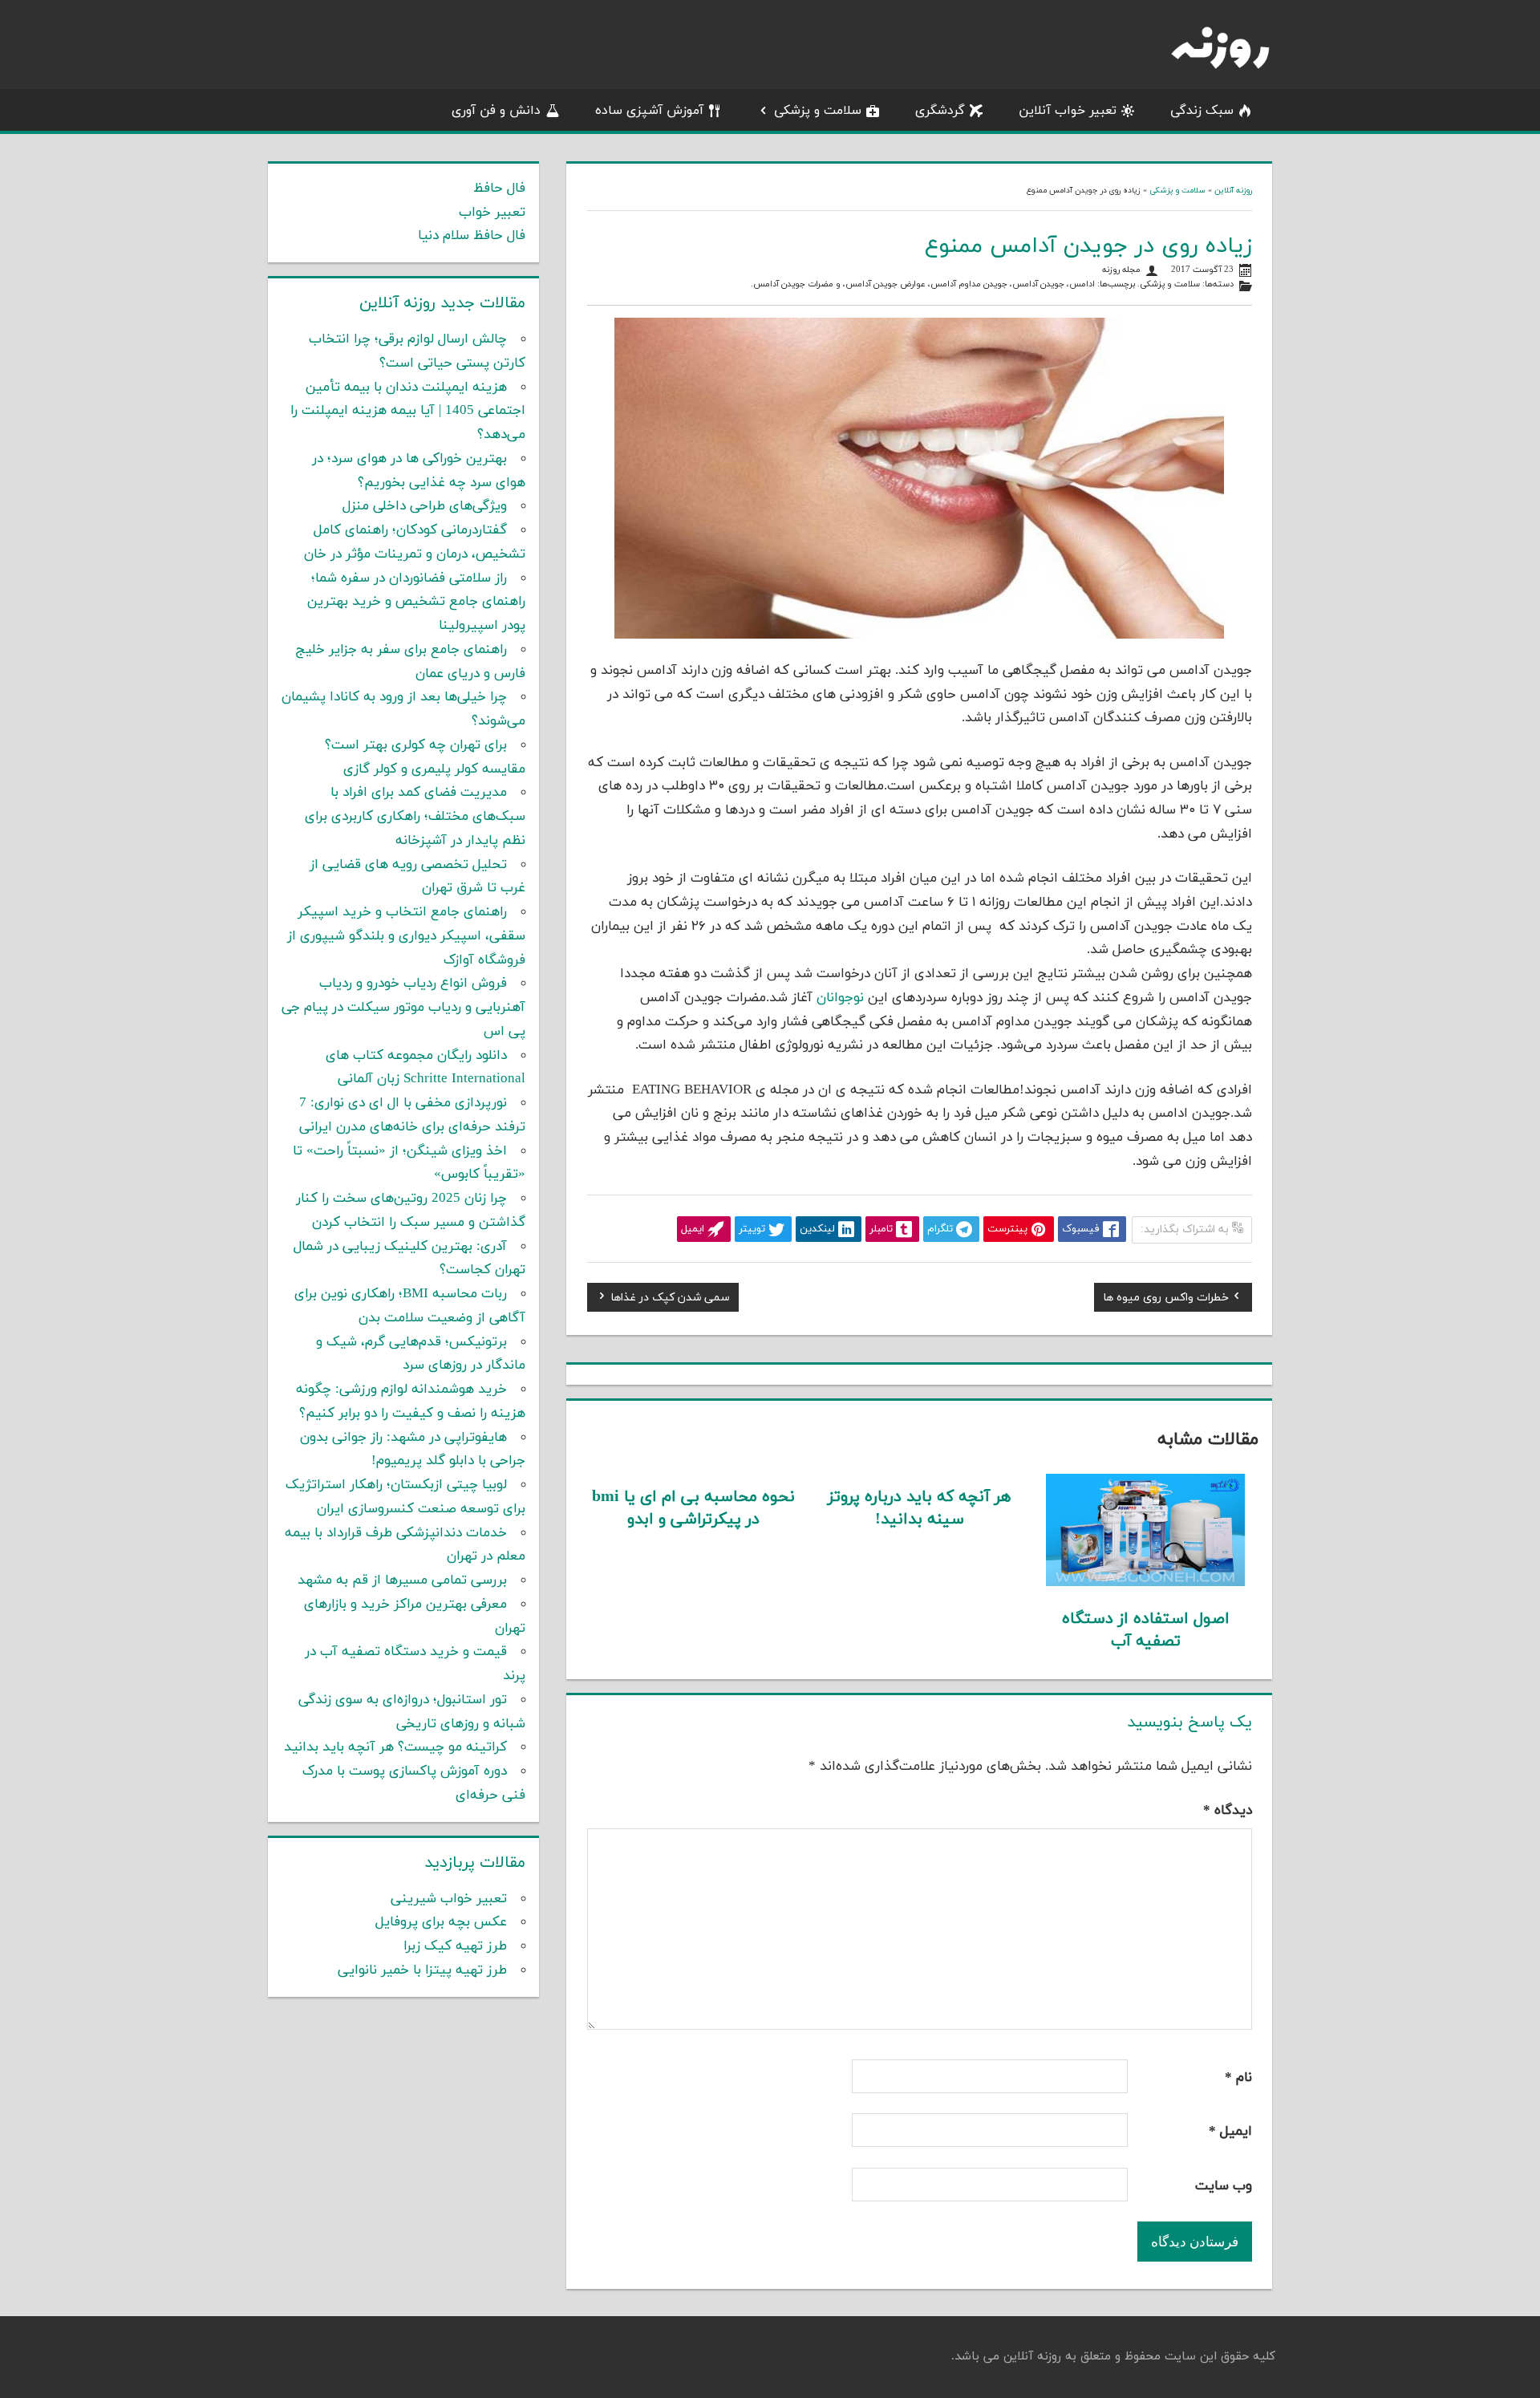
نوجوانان (842, 998)
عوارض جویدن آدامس (885, 284)
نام (1238, 2078)
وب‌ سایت (1224, 2186)
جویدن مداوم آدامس (969, 284)
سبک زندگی (1202, 111)
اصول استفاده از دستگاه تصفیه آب (1146, 1630)
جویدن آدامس (1038, 284)
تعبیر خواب (492, 213)
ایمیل (1230, 2132)
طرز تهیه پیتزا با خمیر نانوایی (422, 1970)
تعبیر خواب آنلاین (1068, 111)
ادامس (1082, 284)
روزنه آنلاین (1233, 191)
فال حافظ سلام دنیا (472, 236)
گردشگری (940, 111)
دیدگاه (1228, 1811)
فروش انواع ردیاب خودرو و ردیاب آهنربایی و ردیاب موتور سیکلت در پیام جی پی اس (403, 1008)
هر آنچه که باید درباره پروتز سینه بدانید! (919, 1508)
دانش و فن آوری (496, 111)
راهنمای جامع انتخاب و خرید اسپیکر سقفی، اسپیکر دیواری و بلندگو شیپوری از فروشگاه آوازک (406, 936)
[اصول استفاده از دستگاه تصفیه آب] (1146, 1583)
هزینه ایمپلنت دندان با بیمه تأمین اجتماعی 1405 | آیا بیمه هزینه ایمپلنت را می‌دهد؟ (408, 412)
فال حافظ (499, 189)
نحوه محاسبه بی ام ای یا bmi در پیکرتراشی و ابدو (693, 1508)
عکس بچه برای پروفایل (441, 1922)
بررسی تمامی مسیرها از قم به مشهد (402, 1580)
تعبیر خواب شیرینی (449, 1899)
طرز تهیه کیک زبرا (455, 1946)
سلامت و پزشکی (818, 111)
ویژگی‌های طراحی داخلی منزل (425, 506)
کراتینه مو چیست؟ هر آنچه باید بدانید (395, 1747)
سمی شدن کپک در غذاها (670, 1300)
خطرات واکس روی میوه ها (1166, 1300)
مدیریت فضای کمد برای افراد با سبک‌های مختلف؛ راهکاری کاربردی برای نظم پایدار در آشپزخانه (415, 817)
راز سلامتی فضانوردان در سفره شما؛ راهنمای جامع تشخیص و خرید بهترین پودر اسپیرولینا (416, 603)
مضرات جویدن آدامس (793, 284)
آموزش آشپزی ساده (649, 111)
